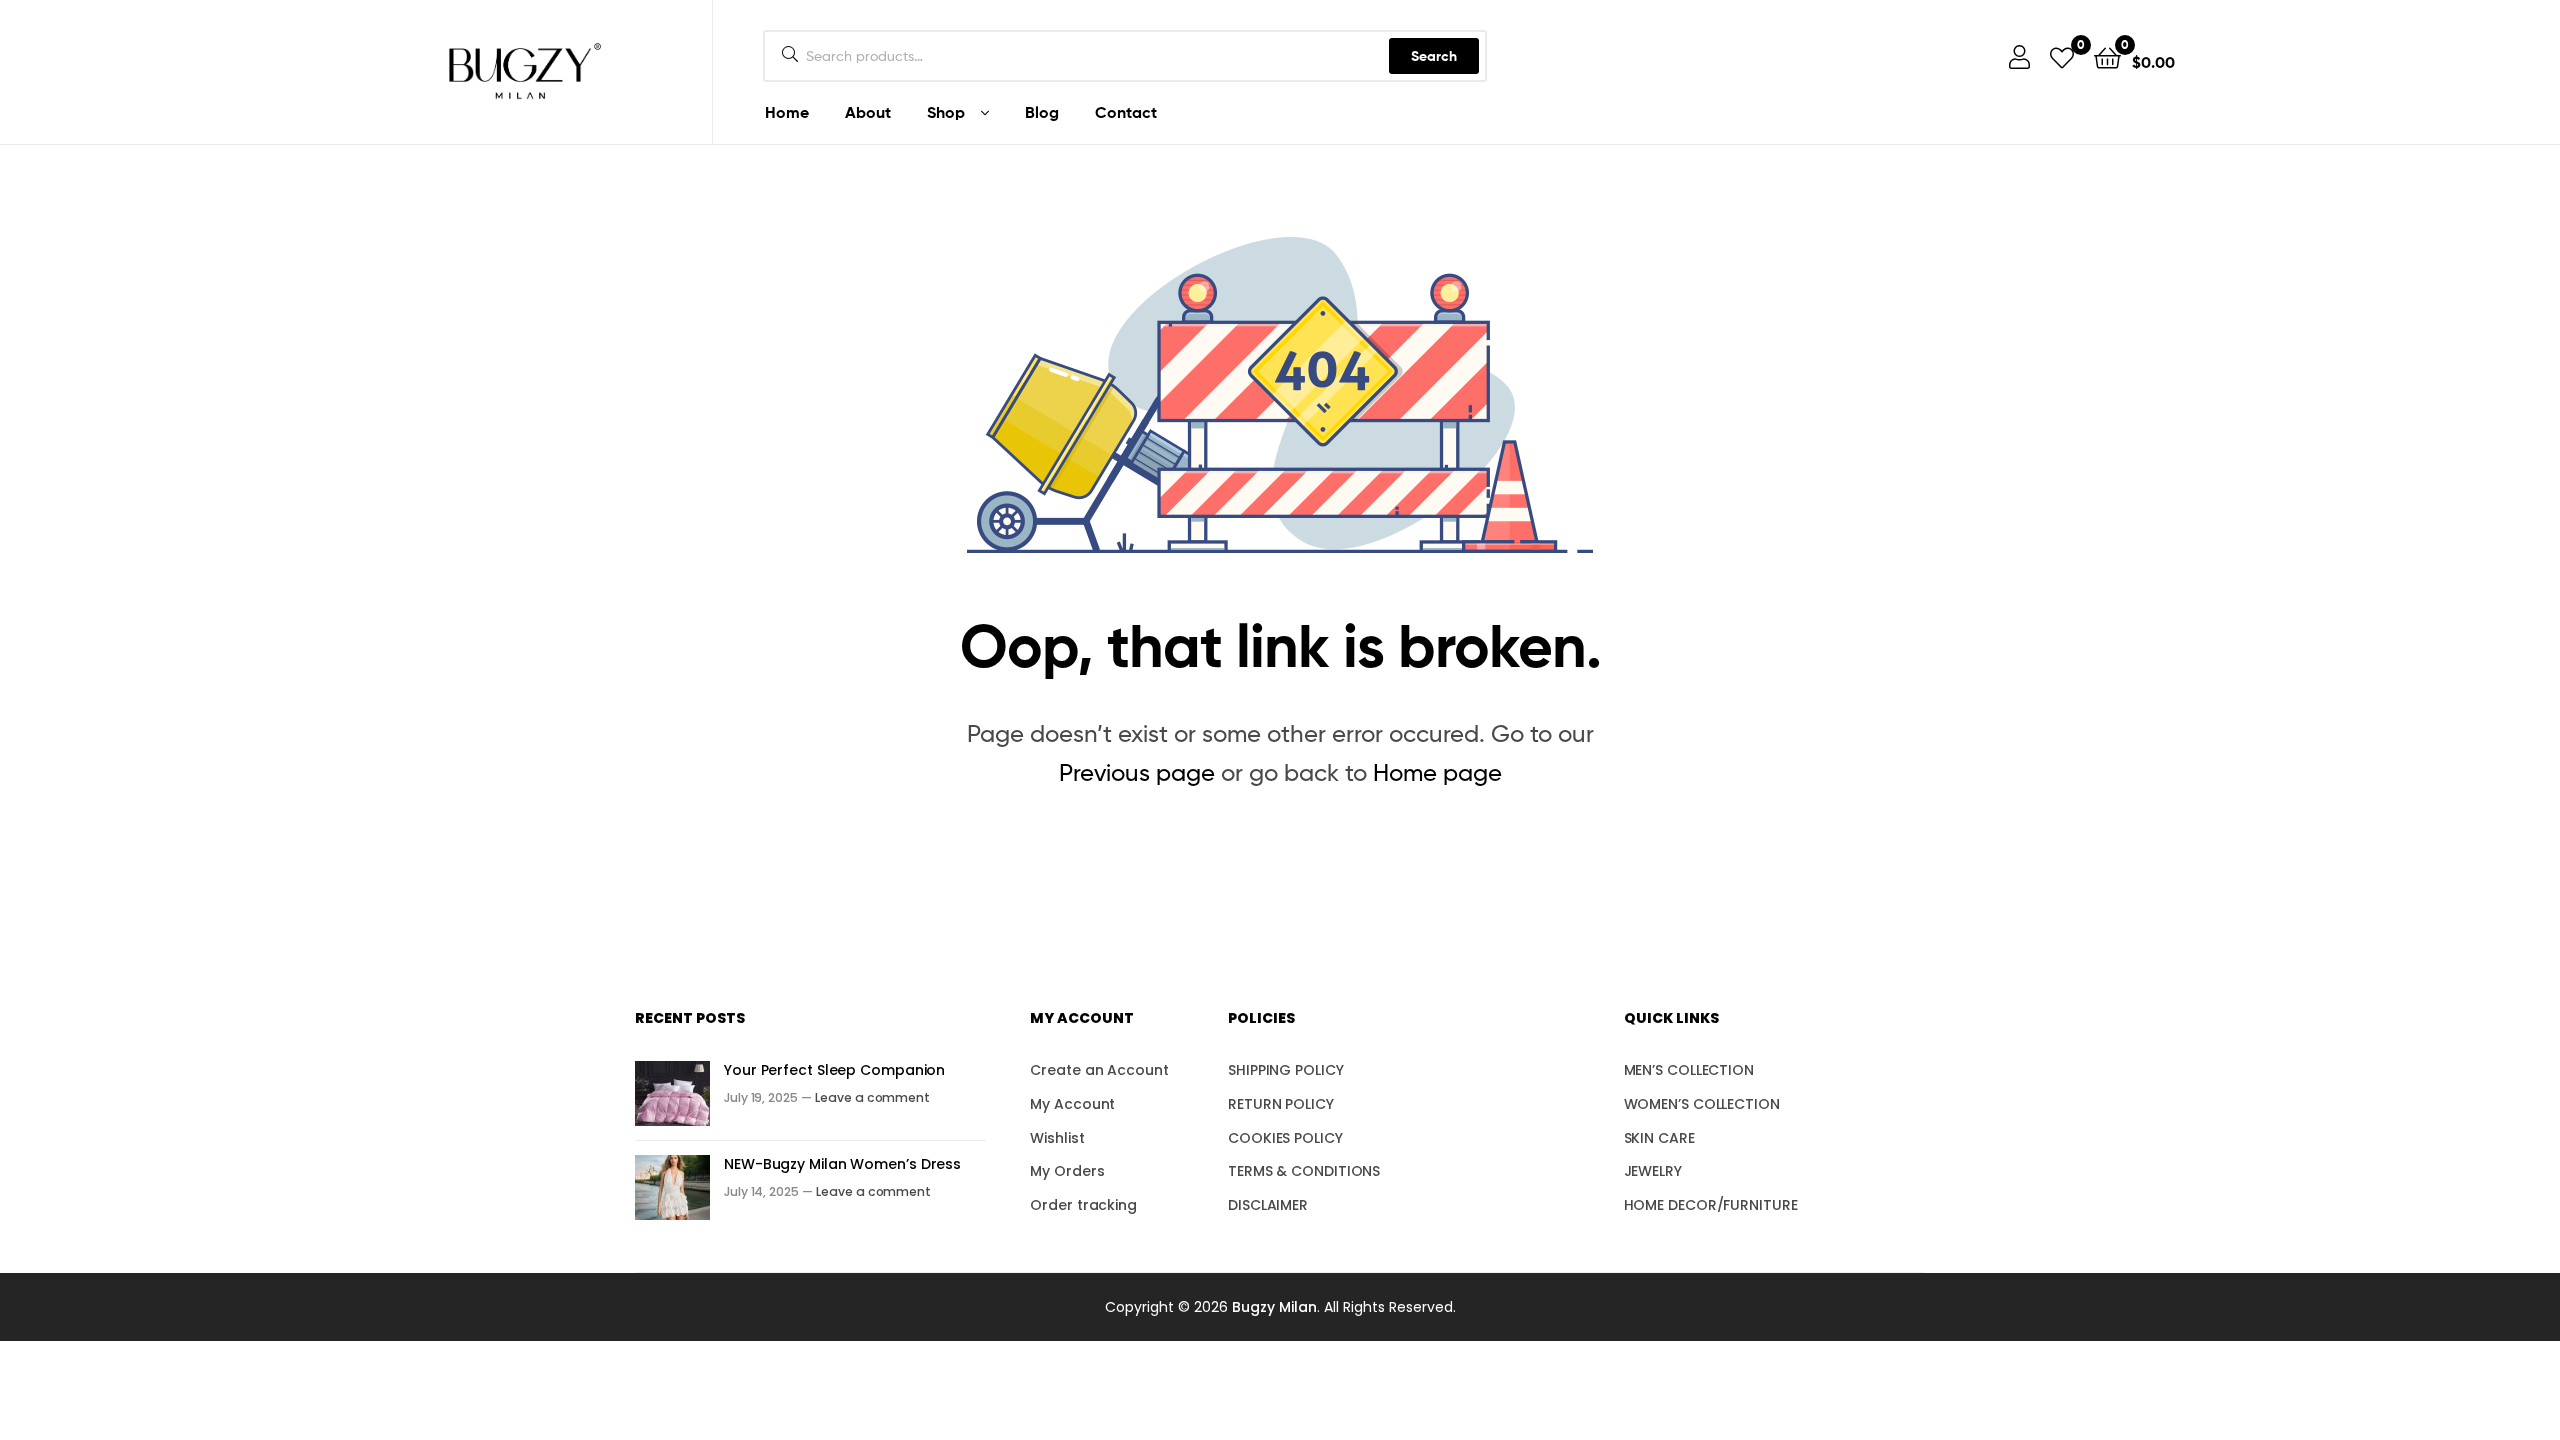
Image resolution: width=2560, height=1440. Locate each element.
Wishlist (1057, 1138)
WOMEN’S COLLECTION (1702, 1104)
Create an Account (1099, 1070)
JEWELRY (1653, 1171)
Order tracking (1083, 1205)
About (868, 112)
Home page (1437, 772)
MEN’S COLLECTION (1689, 1070)
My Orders (1067, 1171)
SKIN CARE (1659, 1138)
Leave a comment (872, 1097)
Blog (1042, 112)
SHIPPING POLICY (1286, 1070)
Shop (946, 112)
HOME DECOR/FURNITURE (1711, 1205)
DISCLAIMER (1268, 1205)
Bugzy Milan (1274, 1307)
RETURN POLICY (1281, 1104)
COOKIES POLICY (1285, 1138)
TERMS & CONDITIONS (1304, 1171)
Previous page (1137, 772)
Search (1434, 56)
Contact (1126, 112)
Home (787, 112)
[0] (2062, 56)
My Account (1072, 1104)
